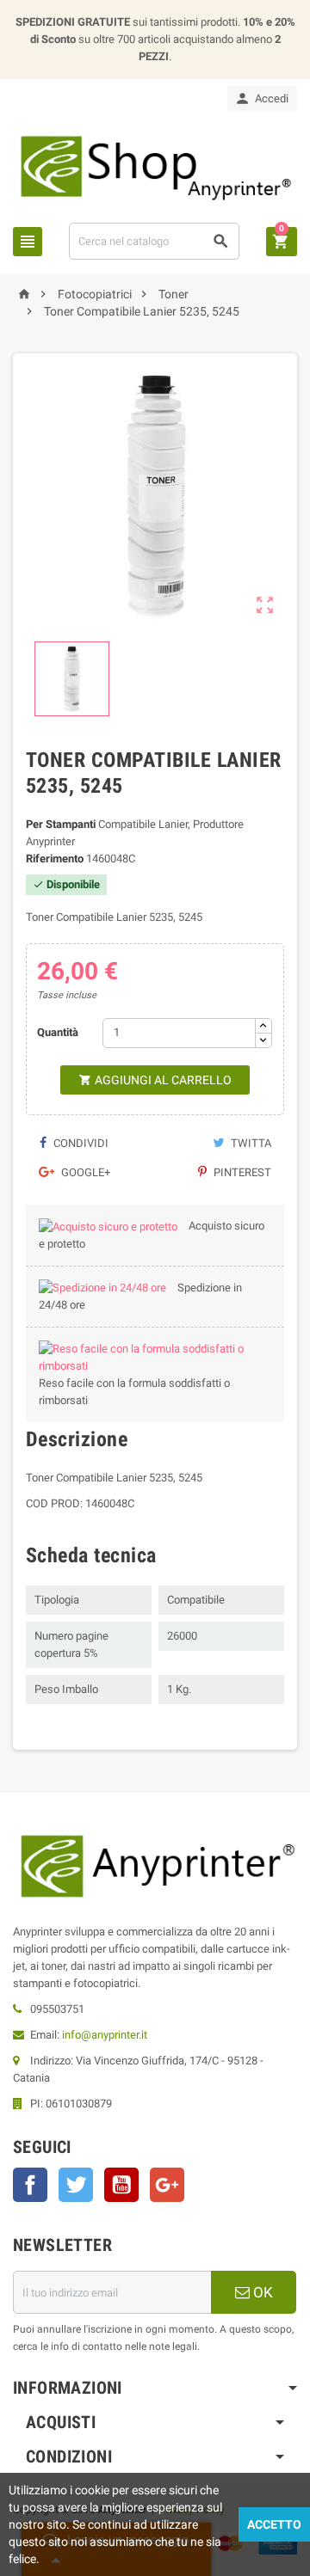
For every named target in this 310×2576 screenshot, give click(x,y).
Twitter (76, 2185)
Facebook (30, 2185)
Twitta (250, 1143)
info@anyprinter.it (105, 2035)
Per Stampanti (61, 824)
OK (261, 2292)
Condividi (80, 1143)
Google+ (84, 1172)
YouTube (121, 2185)
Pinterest (241, 1172)
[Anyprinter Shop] (155, 166)
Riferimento (55, 859)
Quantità (58, 1032)
